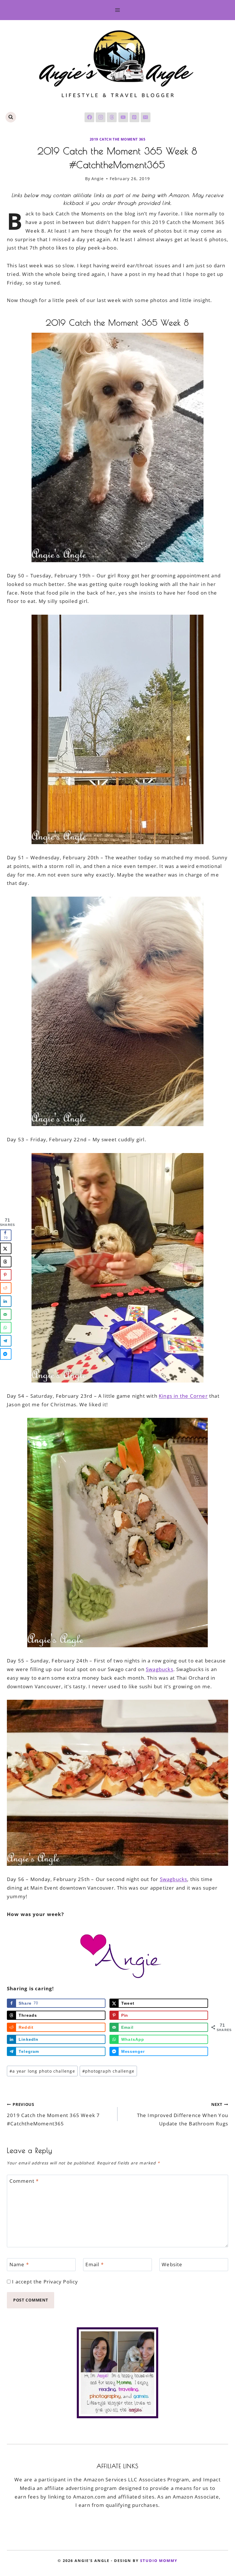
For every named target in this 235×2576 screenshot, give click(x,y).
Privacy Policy (61, 2282)
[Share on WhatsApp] (6, 1328)
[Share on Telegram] (6, 1341)
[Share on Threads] (6, 1262)
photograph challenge (108, 2071)
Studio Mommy (159, 2561)
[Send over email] (6, 1315)
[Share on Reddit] (6, 1288)
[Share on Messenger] (6, 1354)
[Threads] (112, 117)
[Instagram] (101, 117)
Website (172, 2265)
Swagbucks (160, 1669)
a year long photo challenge (42, 2071)
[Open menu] (118, 10)
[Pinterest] (134, 117)
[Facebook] (89, 117)
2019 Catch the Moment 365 (118, 139)
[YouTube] (123, 117)
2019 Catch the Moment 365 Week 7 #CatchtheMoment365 (53, 2114)
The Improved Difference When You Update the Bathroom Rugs (183, 2114)
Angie (98, 179)
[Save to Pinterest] (6, 1275)
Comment (24, 2181)
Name (19, 2265)
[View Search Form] (11, 117)
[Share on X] (6, 1249)
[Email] (146, 117)
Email (94, 2265)
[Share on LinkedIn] (6, 1301)
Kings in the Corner (183, 1396)
